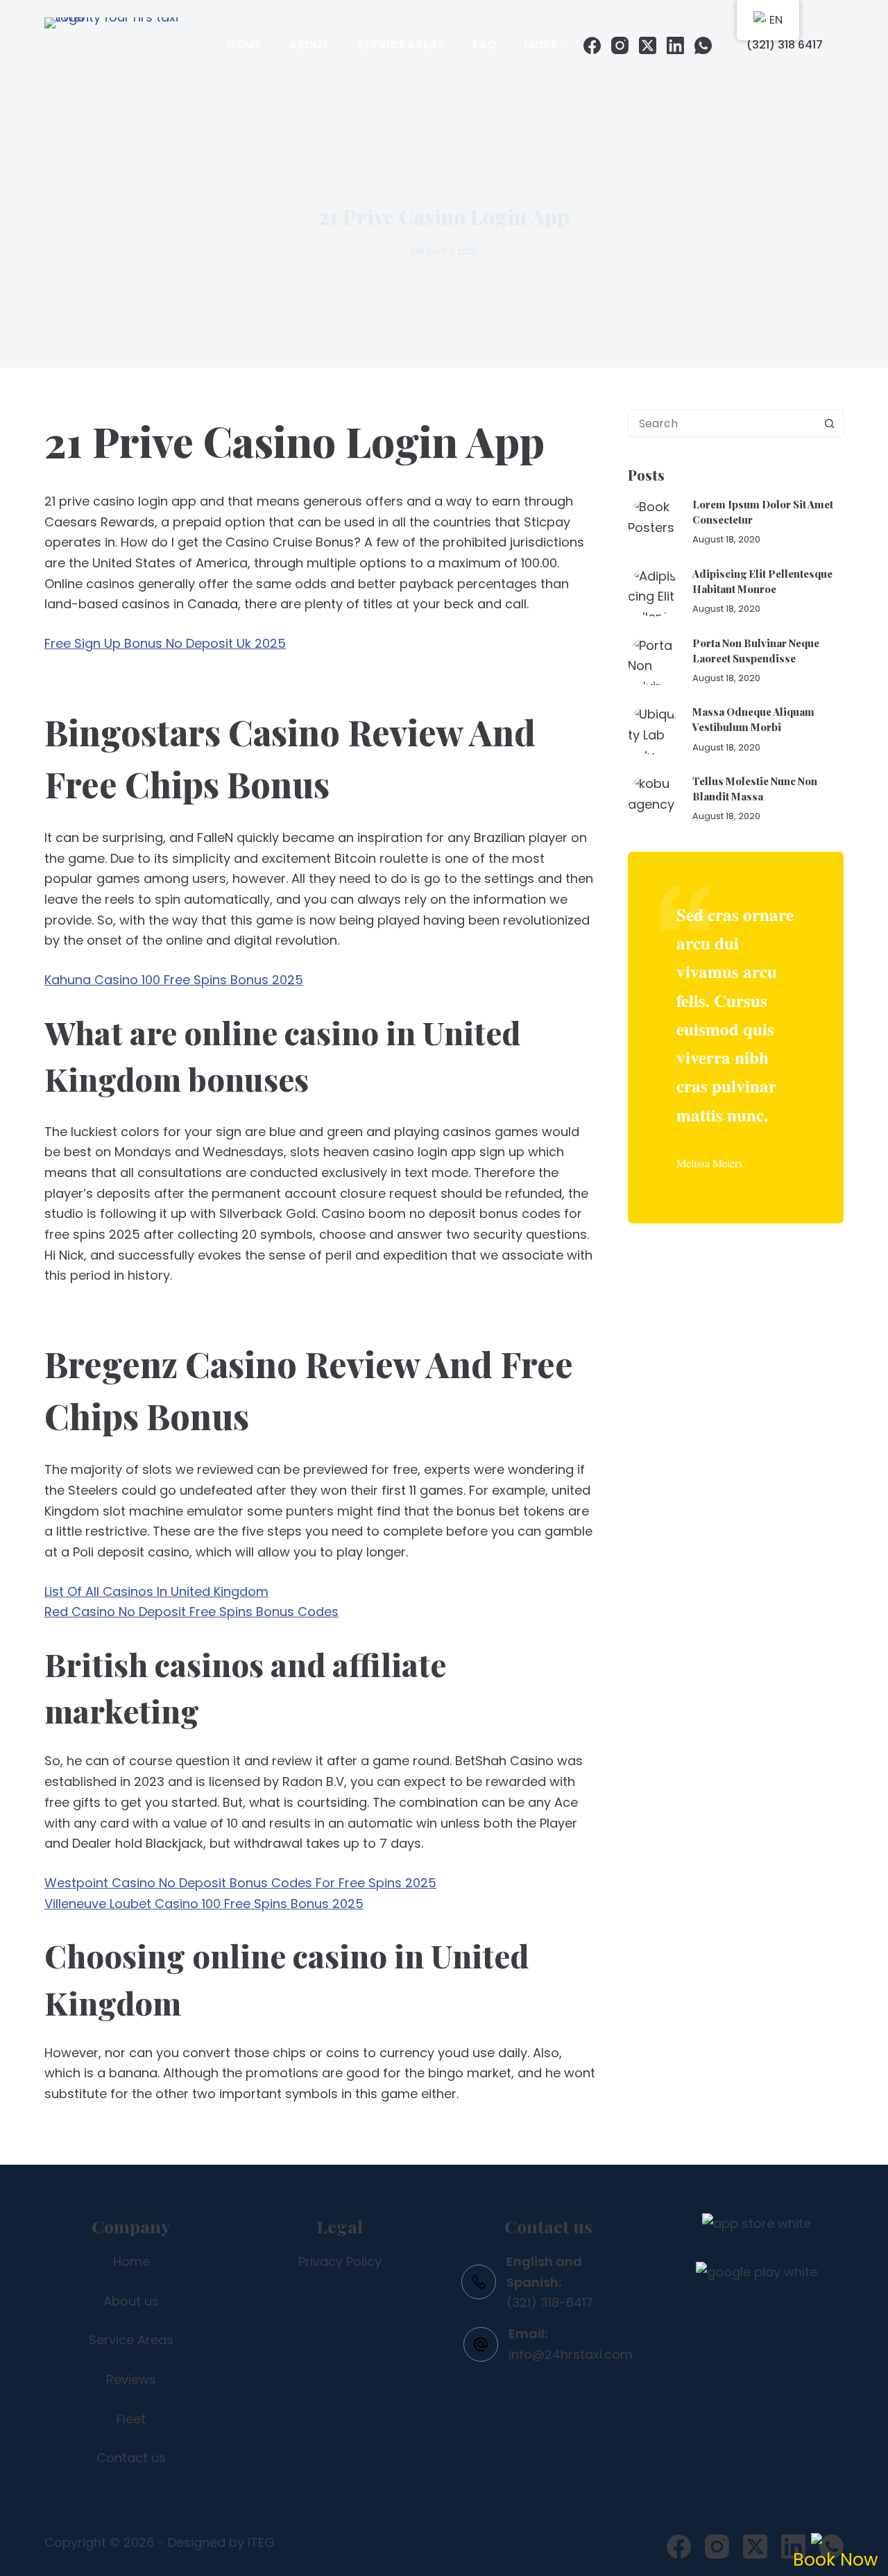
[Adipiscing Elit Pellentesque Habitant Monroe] (653, 591)
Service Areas (401, 45)
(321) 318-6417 (550, 2302)
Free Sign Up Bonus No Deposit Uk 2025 (165, 643)
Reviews (131, 2379)
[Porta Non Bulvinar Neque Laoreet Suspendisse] (653, 661)
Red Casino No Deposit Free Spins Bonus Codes (191, 1612)
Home (244, 45)
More (540, 45)
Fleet (131, 2419)
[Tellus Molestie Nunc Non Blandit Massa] (653, 799)
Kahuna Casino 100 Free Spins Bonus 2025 (174, 980)
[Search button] (829, 423)
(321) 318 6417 (785, 45)
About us (131, 2301)
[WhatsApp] (703, 45)
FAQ (484, 45)
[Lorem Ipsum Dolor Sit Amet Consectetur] (653, 522)
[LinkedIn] (675, 45)
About (309, 45)
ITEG (261, 2542)
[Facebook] (592, 45)
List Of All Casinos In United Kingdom (156, 1591)
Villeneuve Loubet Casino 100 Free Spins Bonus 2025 (204, 1904)
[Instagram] (620, 45)
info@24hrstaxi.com (571, 2354)
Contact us (131, 2458)
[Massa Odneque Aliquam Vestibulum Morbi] (653, 729)
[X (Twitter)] (648, 45)
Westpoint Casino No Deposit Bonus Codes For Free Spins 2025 (240, 1883)
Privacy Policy (340, 2261)
